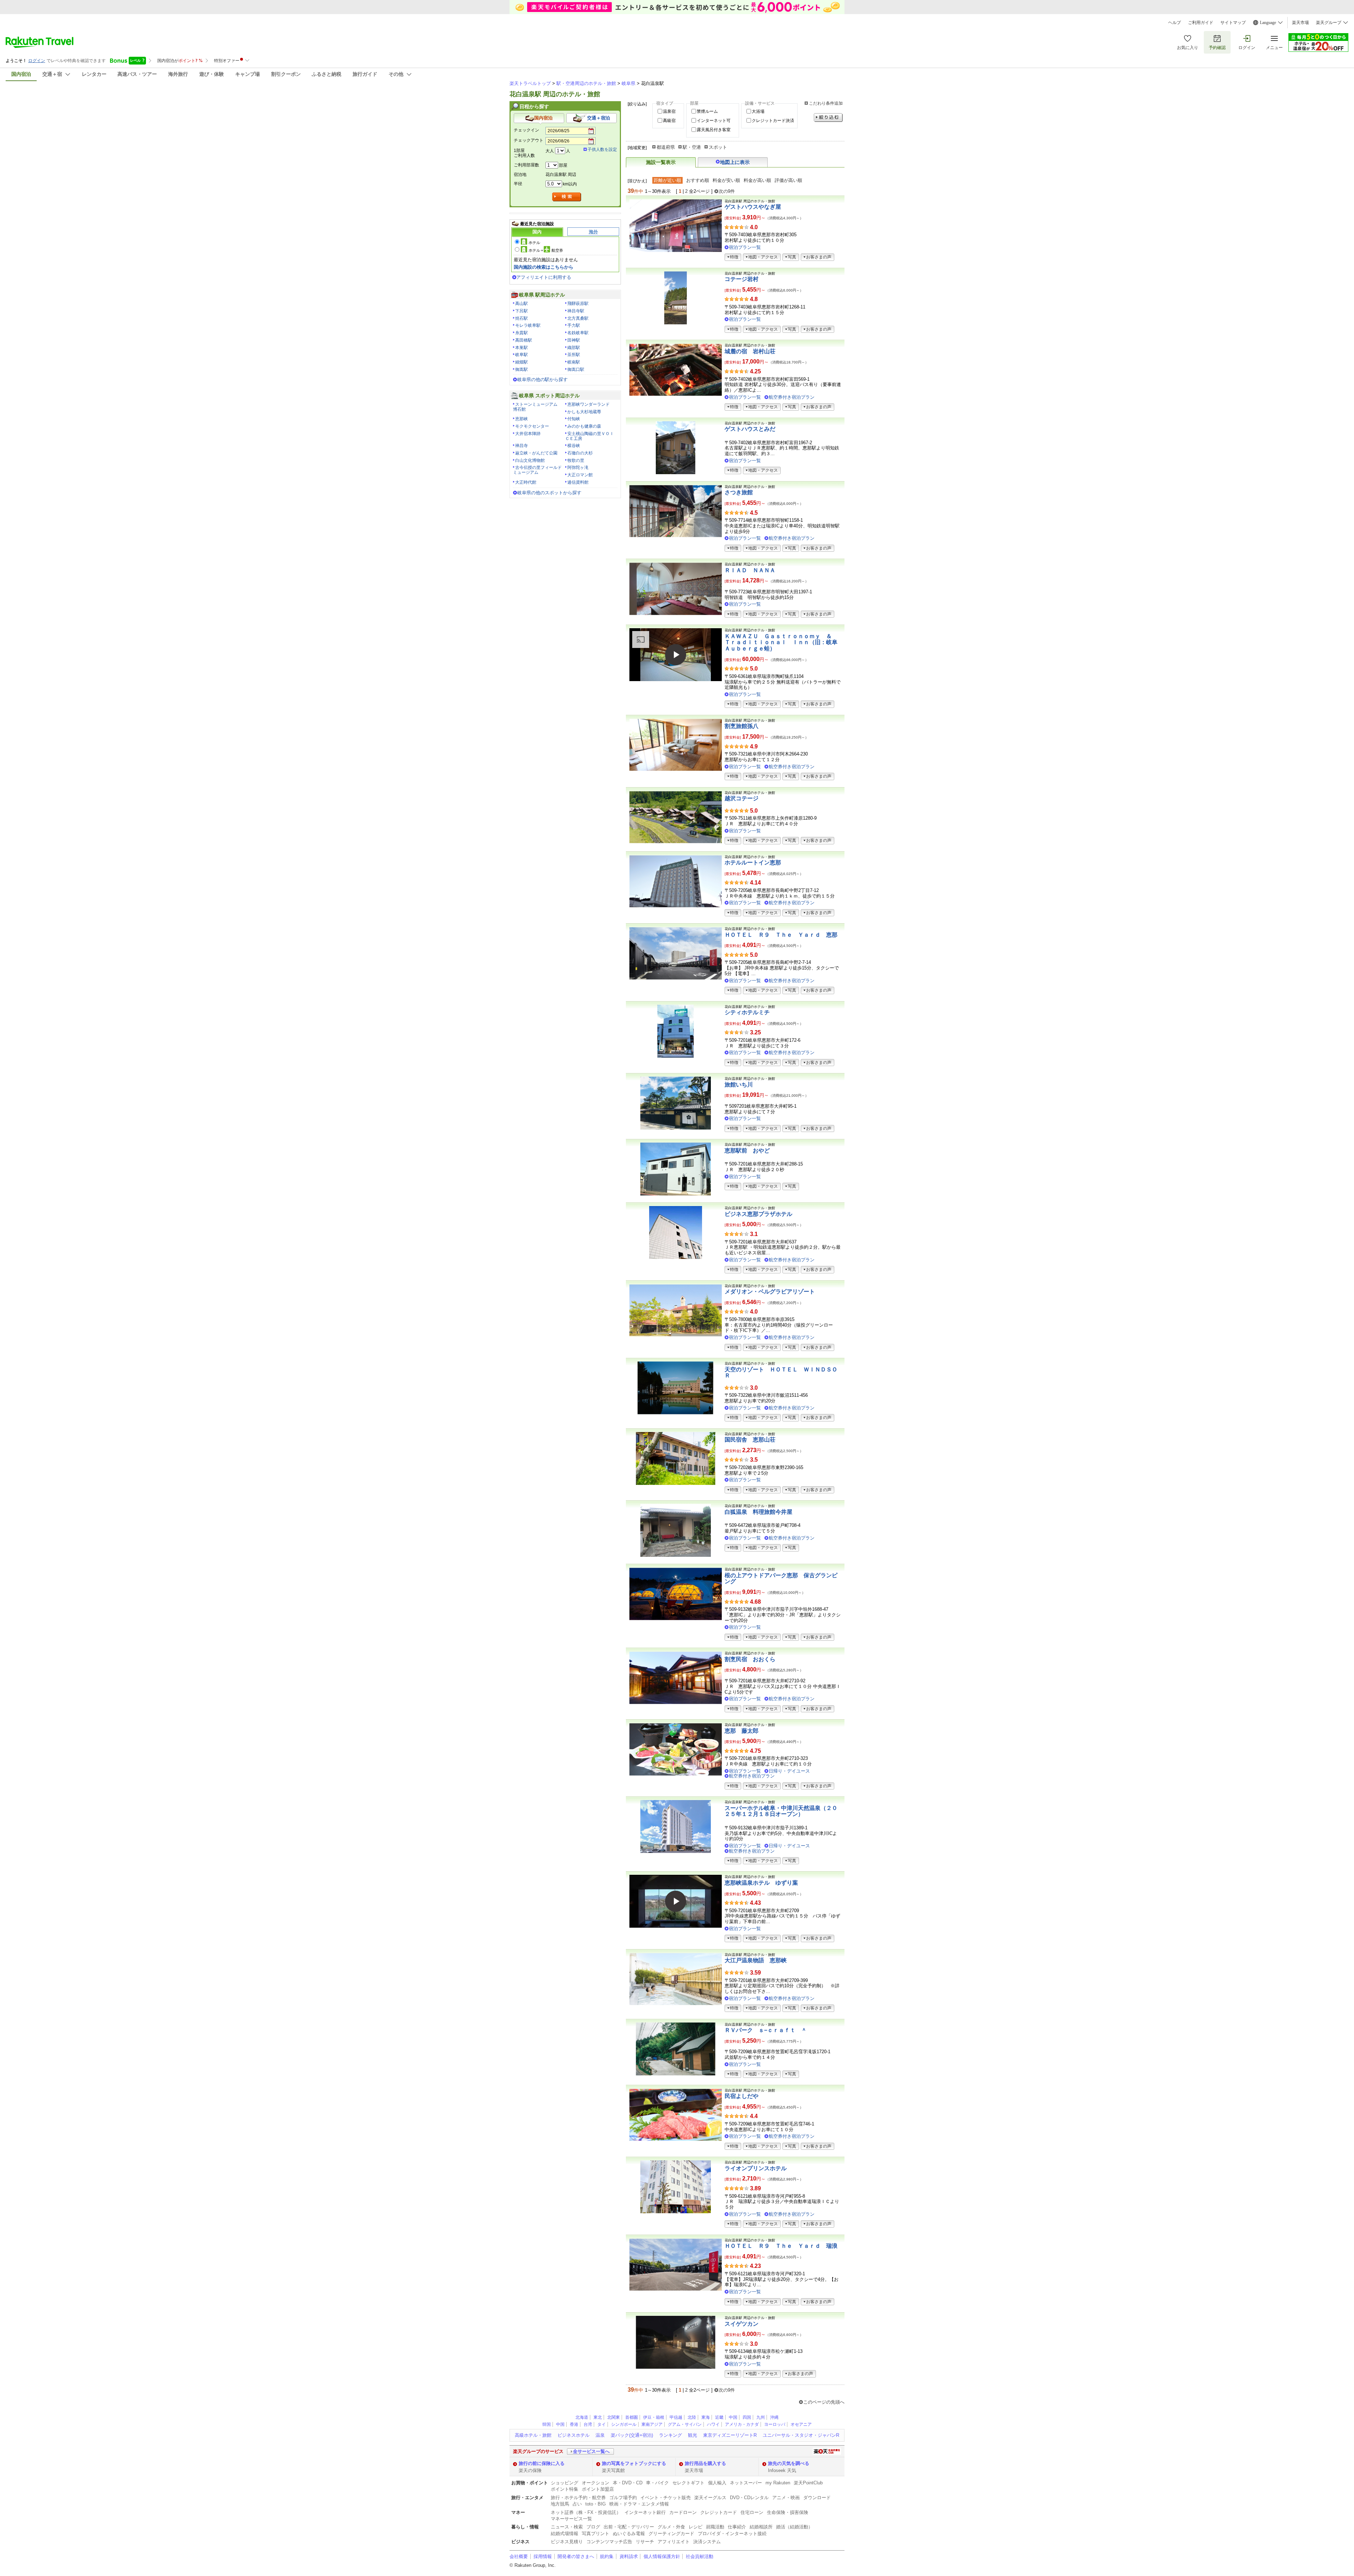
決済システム (707, 2542)
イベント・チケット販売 (666, 2498)
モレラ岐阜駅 (528, 325)
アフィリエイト (674, 2542)
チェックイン (526, 130)
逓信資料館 (578, 482)
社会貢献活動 (700, 2556)
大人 (550, 151)
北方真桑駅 (578, 318)
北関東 (614, 2417)
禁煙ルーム (707, 111)
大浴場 (758, 111)
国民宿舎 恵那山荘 (750, 1440)
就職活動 (715, 2527)
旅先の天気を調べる (789, 2463)
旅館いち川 (739, 1085)
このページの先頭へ (824, 2402)
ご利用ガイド (1201, 23)
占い (577, 2504)
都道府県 (666, 147)
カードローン (683, 2512)
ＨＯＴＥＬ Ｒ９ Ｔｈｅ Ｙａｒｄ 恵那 (781, 935)
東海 (706, 2417)
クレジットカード (719, 2512)
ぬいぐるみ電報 (629, 2534)
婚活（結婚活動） (794, 2527)
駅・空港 (692, 147)
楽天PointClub (808, 2483)
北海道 (582, 2417)
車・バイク (657, 2483)
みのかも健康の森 (584, 426)
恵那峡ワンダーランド (588, 404)
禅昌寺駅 (576, 311)
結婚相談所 (761, 2527)
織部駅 (574, 348)
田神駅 (574, 340)
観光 (693, 2435)
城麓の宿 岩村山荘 (750, 351)
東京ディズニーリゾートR (730, 2435)
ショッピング (565, 2483)
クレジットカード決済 (773, 121)
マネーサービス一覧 (571, 2519)
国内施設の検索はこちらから (544, 267)
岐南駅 (574, 362)
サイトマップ (1233, 23)
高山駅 (522, 304)
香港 (574, 2424)
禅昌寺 (522, 446)
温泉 (600, 2435)
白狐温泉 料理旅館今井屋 (758, 1512)
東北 (598, 2417)
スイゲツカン (742, 2324)
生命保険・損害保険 (788, 2512)
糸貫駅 (522, 333)
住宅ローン (752, 2512)
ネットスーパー (746, 2483)
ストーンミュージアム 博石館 (537, 407)
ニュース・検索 (567, 2527)
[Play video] (676, 655)
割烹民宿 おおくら (750, 1659)
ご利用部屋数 (526, 165)
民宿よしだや (742, 2096)
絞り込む (828, 118)
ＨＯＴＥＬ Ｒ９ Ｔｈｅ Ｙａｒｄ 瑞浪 (781, 2246)
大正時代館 (526, 482)
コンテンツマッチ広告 (609, 2542)
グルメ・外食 (671, 2527)
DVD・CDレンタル (749, 2498)
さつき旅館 (739, 492)
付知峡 (574, 419)
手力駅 (574, 325)
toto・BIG (596, 2504)
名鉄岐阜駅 (578, 333)
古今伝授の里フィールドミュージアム (537, 470)
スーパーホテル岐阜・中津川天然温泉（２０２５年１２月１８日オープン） (781, 1811)
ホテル (534, 243)
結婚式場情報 (565, 2534)
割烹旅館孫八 (742, 726)
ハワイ (713, 2424)
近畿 (719, 2417)
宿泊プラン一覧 (745, 247)
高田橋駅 (524, 340)
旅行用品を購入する (705, 2463)
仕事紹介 (737, 2527)
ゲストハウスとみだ (750, 429)
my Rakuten (778, 2483)
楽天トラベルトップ (530, 83)
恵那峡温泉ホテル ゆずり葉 (761, 1883)
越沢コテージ (742, 798)
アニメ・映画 (786, 2498)
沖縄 (774, 2417)
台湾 (588, 2424)
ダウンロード (817, 2498)
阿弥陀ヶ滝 (578, 467)
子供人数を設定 (602, 149)
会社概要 (519, 2556)
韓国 (547, 2424)
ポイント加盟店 (598, 2489)
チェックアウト (529, 140)
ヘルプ (1175, 23)
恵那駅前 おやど (747, 1151)
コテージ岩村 (742, 279)
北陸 (692, 2417)
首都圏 (632, 2417)
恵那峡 (522, 419)
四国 (747, 2417)
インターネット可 (714, 121)
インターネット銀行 (645, 2512)
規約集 (607, 2556)
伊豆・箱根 (654, 2417)
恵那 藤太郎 (742, 1731)
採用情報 (543, 2556)
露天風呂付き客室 (714, 130)
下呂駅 (522, 311)
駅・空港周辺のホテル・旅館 (586, 83)
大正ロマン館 (580, 475)
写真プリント (596, 2534)
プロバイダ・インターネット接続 (732, 2534)
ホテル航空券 (546, 250)
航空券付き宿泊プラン (792, 397)
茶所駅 (574, 355)
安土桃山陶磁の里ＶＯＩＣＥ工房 (590, 436)
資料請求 (629, 2556)
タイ (602, 2424)
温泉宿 (669, 111)
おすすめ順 (698, 180)
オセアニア (801, 2424)
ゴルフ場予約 (623, 2498)
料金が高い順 (757, 180)
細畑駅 (522, 362)
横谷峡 (574, 446)
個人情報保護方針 (662, 2556)
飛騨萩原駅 (578, 304)
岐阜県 (629, 83)
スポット (718, 147)
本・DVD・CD (628, 2483)
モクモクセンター (532, 426)
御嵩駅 (522, 369)
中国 (733, 2417)
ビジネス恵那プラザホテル (758, 1214)
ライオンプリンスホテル (756, 2168)
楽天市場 (1300, 23)
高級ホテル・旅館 (533, 2435)
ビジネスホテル (574, 2435)
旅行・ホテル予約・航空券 (578, 2498)
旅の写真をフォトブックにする (634, 2463)
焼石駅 (522, 318)
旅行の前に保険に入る (542, 2463)
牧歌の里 (576, 460)
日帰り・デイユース (789, 1771)
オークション (596, 2483)
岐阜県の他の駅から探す (542, 380)
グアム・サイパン (685, 2424)
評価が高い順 (788, 180)
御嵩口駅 (576, 369)
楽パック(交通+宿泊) (632, 2435)
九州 (761, 2417)
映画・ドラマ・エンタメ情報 (639, 2504)
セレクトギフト (688, 2483)
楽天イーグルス (710, 2498)
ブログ (593, 2527)
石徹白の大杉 (580, 453)
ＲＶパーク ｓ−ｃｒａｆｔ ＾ (766, 2030)
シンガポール (624, 2424)
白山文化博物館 (530, 460)
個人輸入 (717, 2483)
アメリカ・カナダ (742, 2424)
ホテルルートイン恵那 (753, 862)
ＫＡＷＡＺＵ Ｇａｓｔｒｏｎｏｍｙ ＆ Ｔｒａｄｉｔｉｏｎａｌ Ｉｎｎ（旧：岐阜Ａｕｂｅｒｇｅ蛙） (781, 642)
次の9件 (727, 191)
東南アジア (652, 2424)
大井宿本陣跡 (528, 434)
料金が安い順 (726, 180)
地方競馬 (560, 2504)
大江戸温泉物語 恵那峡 (756, 1960)
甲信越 (676, 2417)
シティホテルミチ (747, 1012)
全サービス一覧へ (591, 2451)
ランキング (670, 2435)
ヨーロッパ (775, 2424)
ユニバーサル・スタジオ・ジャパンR (801, 2435)
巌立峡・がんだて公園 (536, 453)
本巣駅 (522, 348)
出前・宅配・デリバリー (629, 2527)
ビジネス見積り (567, 2542)
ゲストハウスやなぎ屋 (753, 207)
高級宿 (669, 121)
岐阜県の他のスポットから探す (549, 493)
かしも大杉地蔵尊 (584, 412)
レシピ (696, 2527)
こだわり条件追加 (826, 103)
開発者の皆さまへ (576, 2556)
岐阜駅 (522, 355)
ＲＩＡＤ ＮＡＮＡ (750, 570)
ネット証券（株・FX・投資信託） (586, 2512)
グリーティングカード (671, 2534)
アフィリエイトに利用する (544, 277)
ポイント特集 (565, 2489)
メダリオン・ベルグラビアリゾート (770, 1292)
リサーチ (645, 2542)
